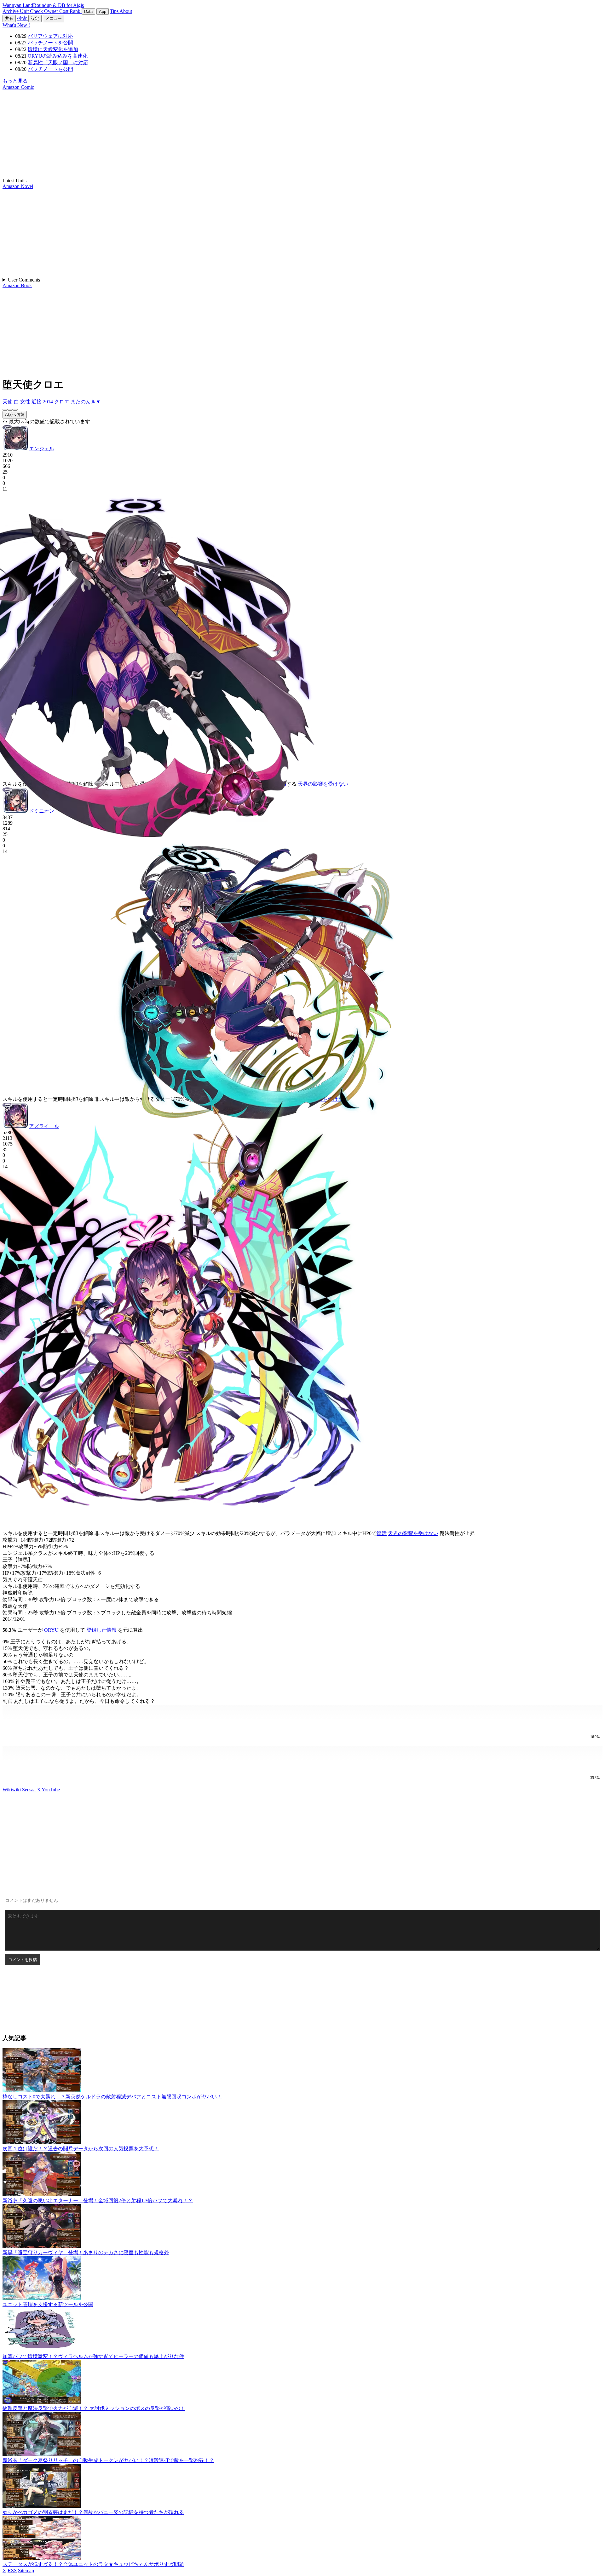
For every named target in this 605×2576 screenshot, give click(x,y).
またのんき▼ (86, 402)
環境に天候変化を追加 (53, 49)
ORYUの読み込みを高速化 (58, 56)
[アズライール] (15, 410)
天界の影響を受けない (323, 784)
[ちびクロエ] (303, 1719)
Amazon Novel (18, 186)
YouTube (51, 1790)
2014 (48, 402)
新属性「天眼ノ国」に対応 (58, 63)
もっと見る (15, 81)
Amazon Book (17, 285)
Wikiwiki (12, 1790)
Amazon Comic (18, 87)
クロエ (62, 402)
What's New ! (16, 25)
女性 (25, 402)
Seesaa (29, 1790)
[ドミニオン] (10, 410)
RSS (12, 2570)
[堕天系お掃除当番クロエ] (303, 1760)
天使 (8, 402)
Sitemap (26, 2570)
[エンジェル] (5, 410)
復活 (382, 1533)
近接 (37, 402)
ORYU (52, 1630)
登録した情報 (102, 1630)
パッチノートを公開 (50, 43)
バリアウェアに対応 (50, 36)
